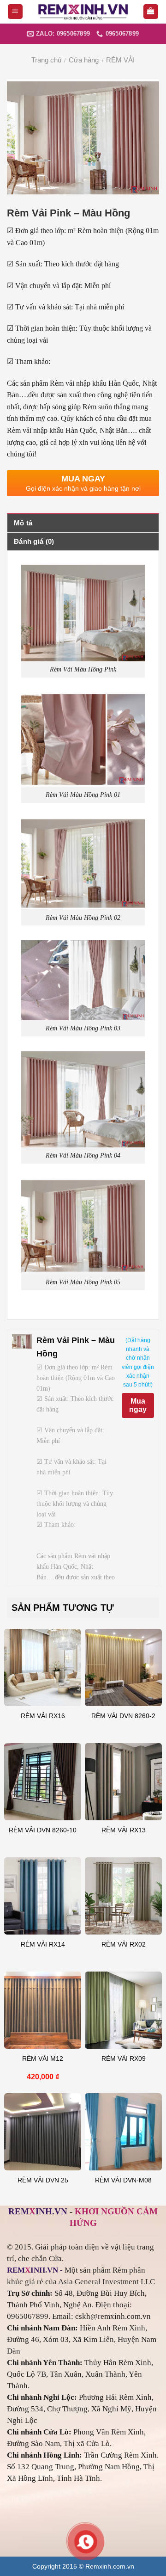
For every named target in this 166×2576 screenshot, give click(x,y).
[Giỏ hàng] (151, 12)
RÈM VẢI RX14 (43, 1944)
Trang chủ (46, 60)
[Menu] (15, 12)
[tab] (83, 523)
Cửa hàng (84, 60)
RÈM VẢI (120, 60)
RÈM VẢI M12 (43, 2059)
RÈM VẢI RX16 (43, 1716)
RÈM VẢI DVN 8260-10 (43, 1830)
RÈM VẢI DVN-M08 (123, 2180)
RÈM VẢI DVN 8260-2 (123, 1716)
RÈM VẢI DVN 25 (43, 2180)
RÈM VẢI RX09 (124, 2059)
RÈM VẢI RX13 (124, 1830)
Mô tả (23, 523)
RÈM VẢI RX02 (124, 1944)
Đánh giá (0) (34, 541)
